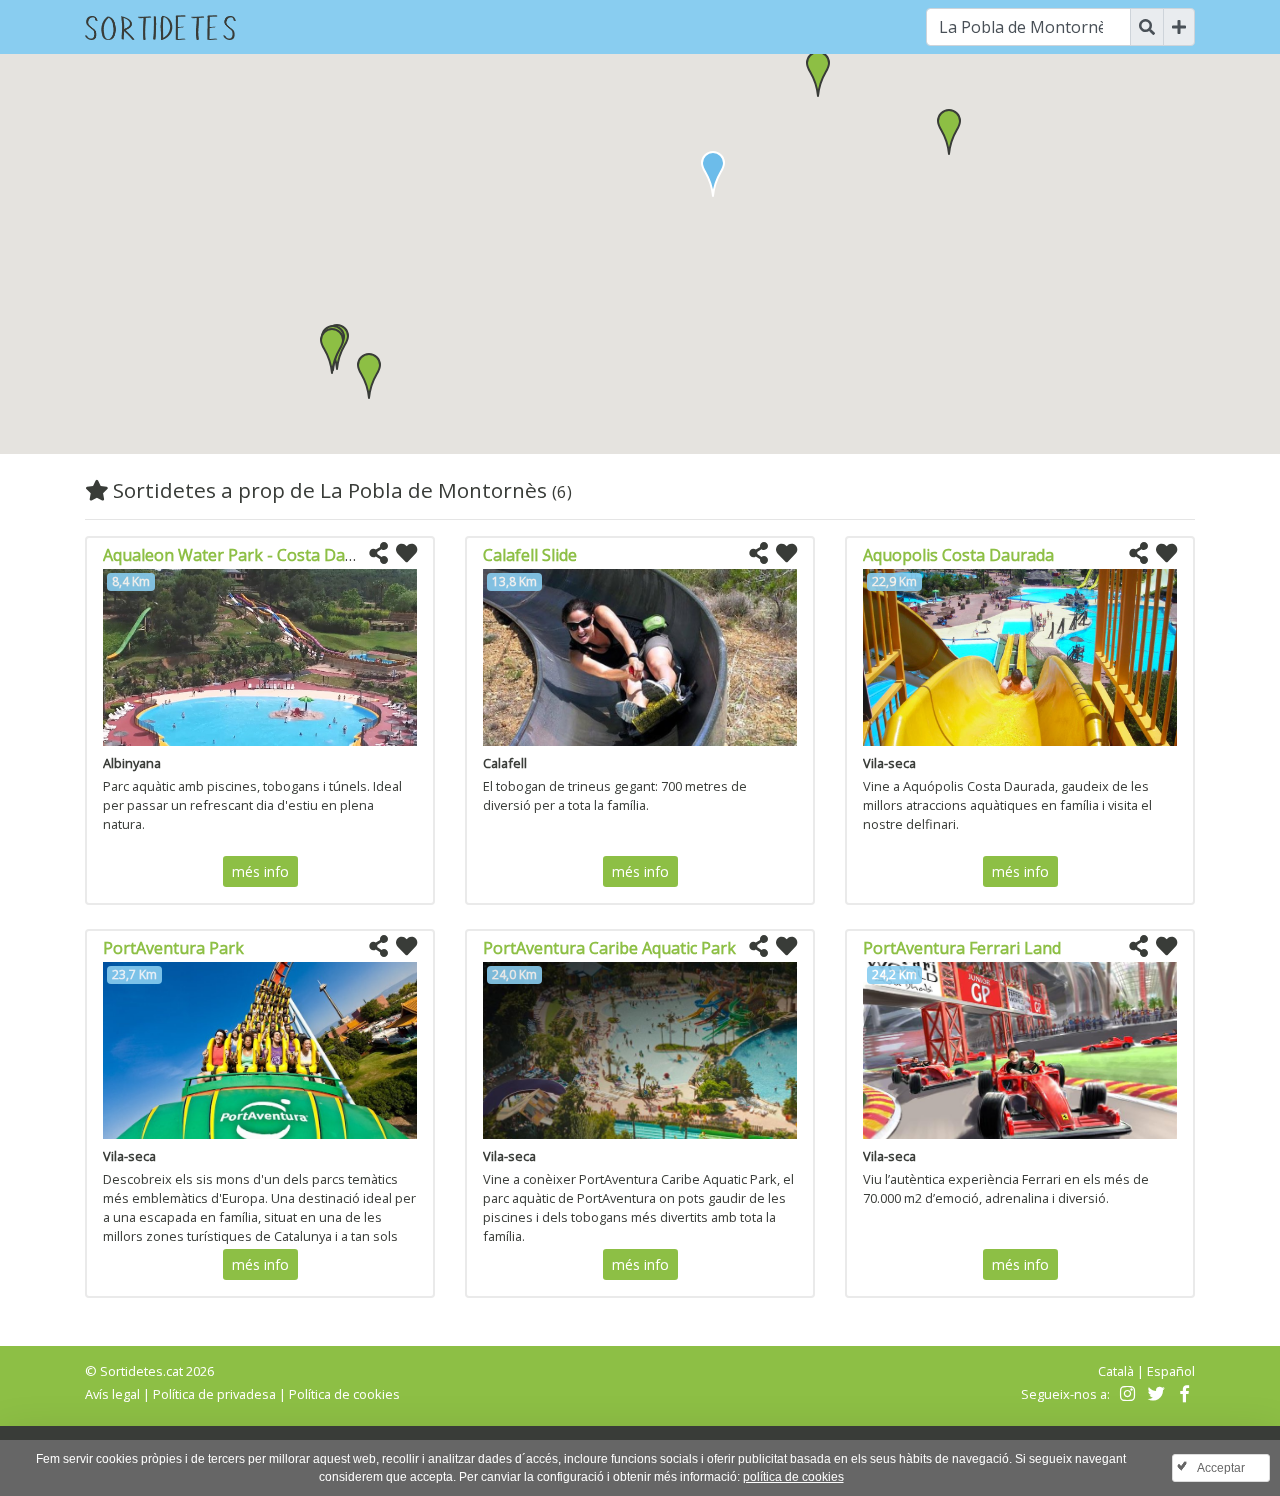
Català (1116, 1371)
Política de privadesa (214, 1394)
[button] (818, 74)
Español (1171, 1371)
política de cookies (793, 1477)
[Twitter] (1153, 1394)
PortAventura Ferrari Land (962, 948)
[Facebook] (1182, 1394)
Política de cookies (344, 1394)
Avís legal (112, 1394)
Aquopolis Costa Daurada (958, 555)
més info (260, 871)
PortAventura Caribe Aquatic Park (609, 948)
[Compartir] (378, 554)
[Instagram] (1125, 1394)
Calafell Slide (530, 555)
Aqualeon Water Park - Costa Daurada (246, 555)
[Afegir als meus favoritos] (406, 554)
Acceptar (1221, 1468)
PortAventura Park (173, 948)
